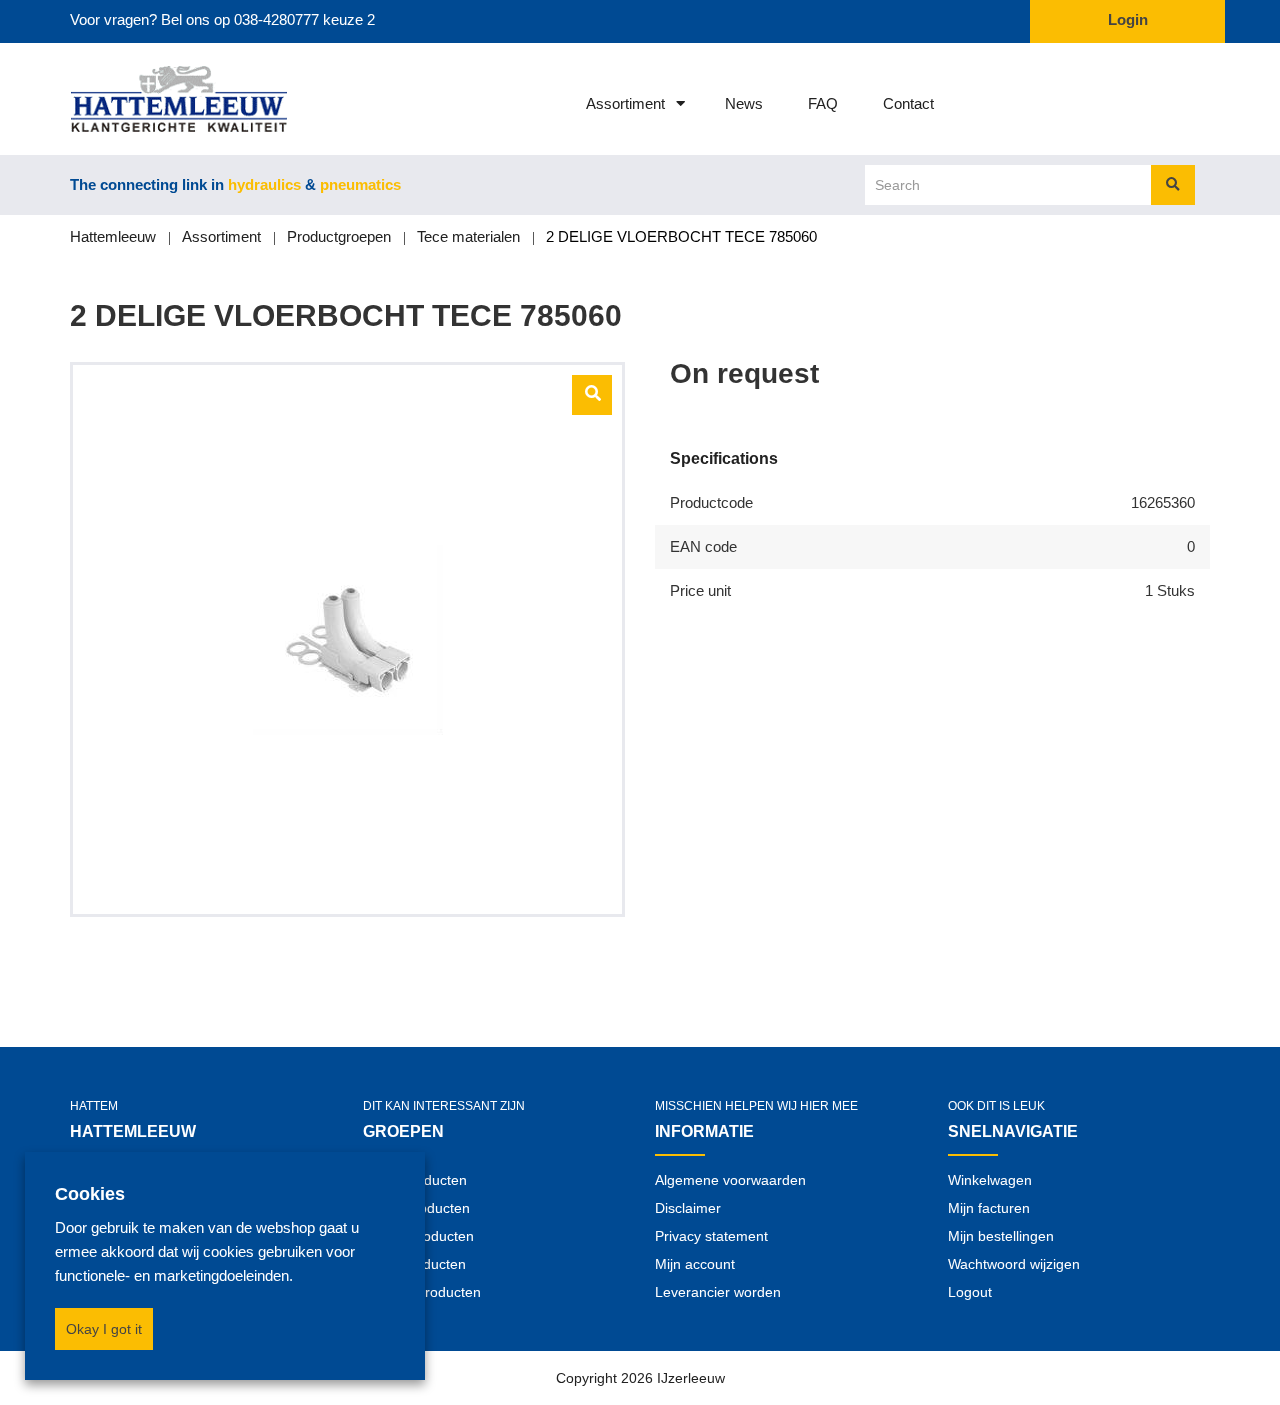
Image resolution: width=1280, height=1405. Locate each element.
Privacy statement (711, 1236)
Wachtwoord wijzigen (1014, 1264)
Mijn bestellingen (1001, 1236)
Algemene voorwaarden (730, 1180)
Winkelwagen (990, 1180)
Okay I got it (104, 1329)
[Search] (1173, 185)
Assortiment (625, 103)
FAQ (823, 103)
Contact (908, 103)
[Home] (152, 99)
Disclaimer (688, 1208)
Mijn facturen (989, 1208)
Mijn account (695, 1264)
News (744, 103)
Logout (970, 1292)
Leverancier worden (718, 1292)
